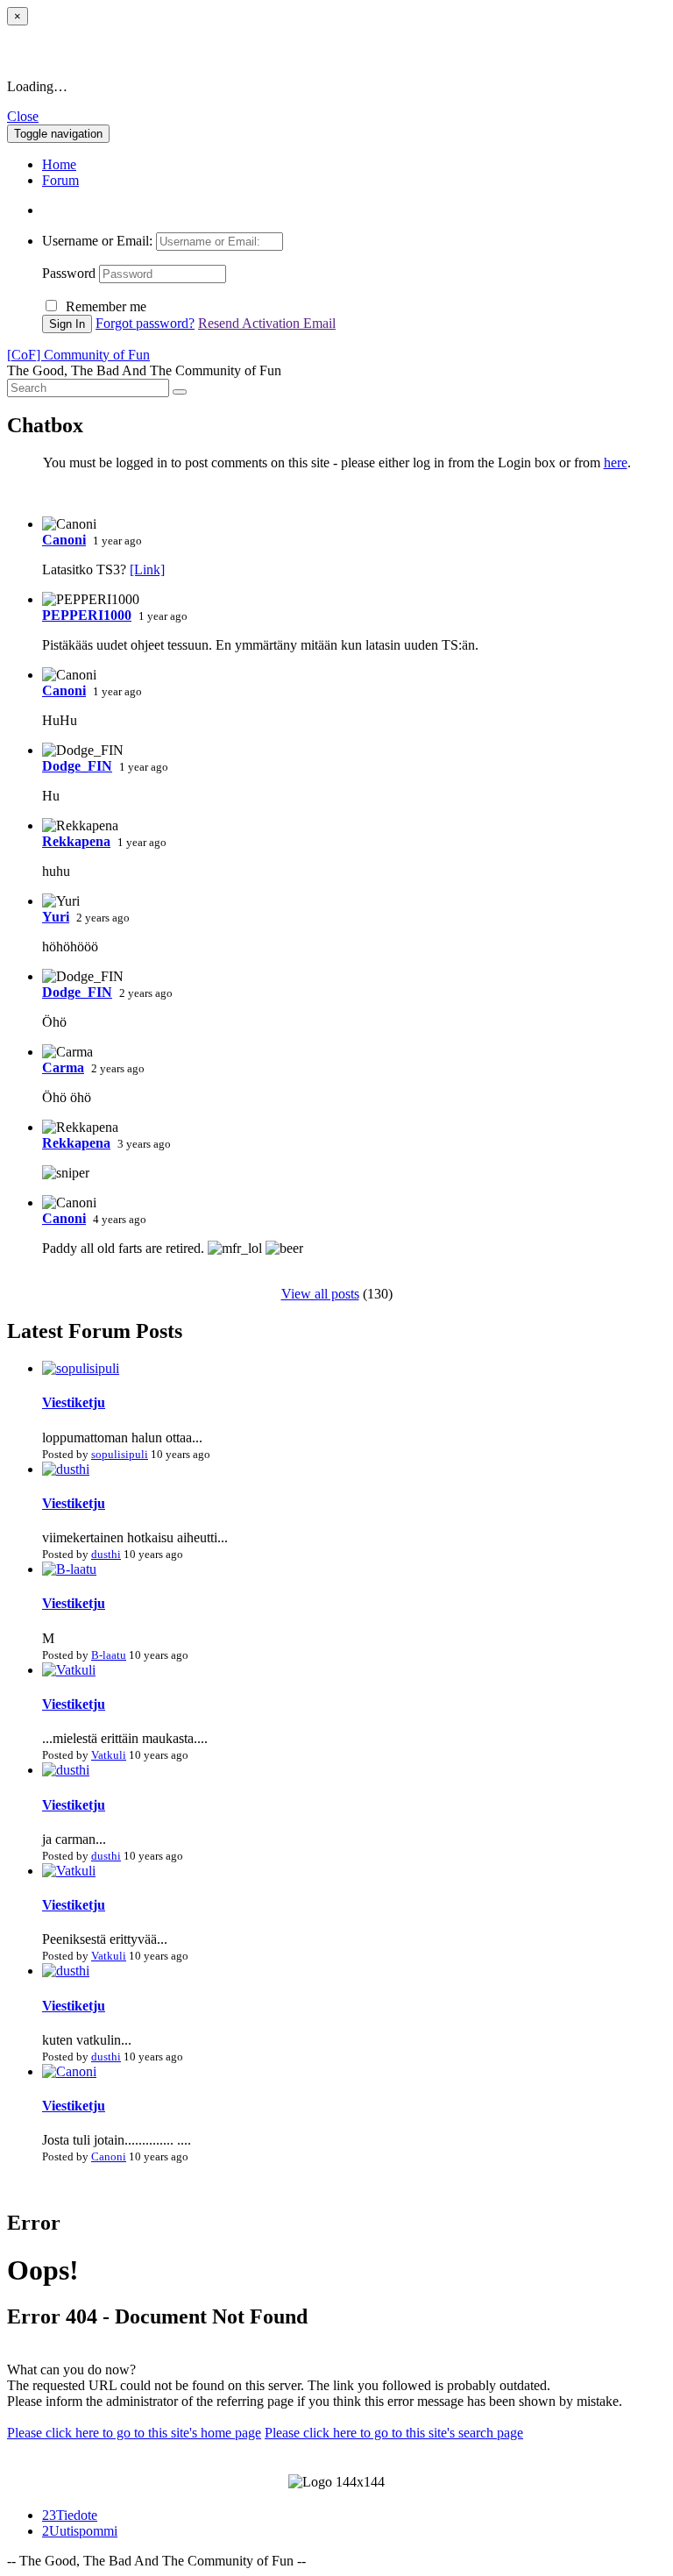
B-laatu (109, 1655)
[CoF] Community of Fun (78, 355)
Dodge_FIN (77, 766)
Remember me (106, 306)
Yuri (56, 917)
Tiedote (70, 2515)
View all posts (320, 1294)
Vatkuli (109, 1755)
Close (23, 116)
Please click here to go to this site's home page (134, 2433)
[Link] (147, 569)
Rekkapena (76, 841)
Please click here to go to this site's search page (394, 2433)
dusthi (106, 1554)
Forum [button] (60, 180)
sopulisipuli (120, 1454)
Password (69, 273)
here (616, 463)
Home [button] (59, 164)
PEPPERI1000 (87, 615)
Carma (63, 1067)
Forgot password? (145, 323)
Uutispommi (80, 2531)
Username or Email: (99, 241)
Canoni (64, 540)
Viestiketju (74, 1402)
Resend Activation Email (267, 323)
